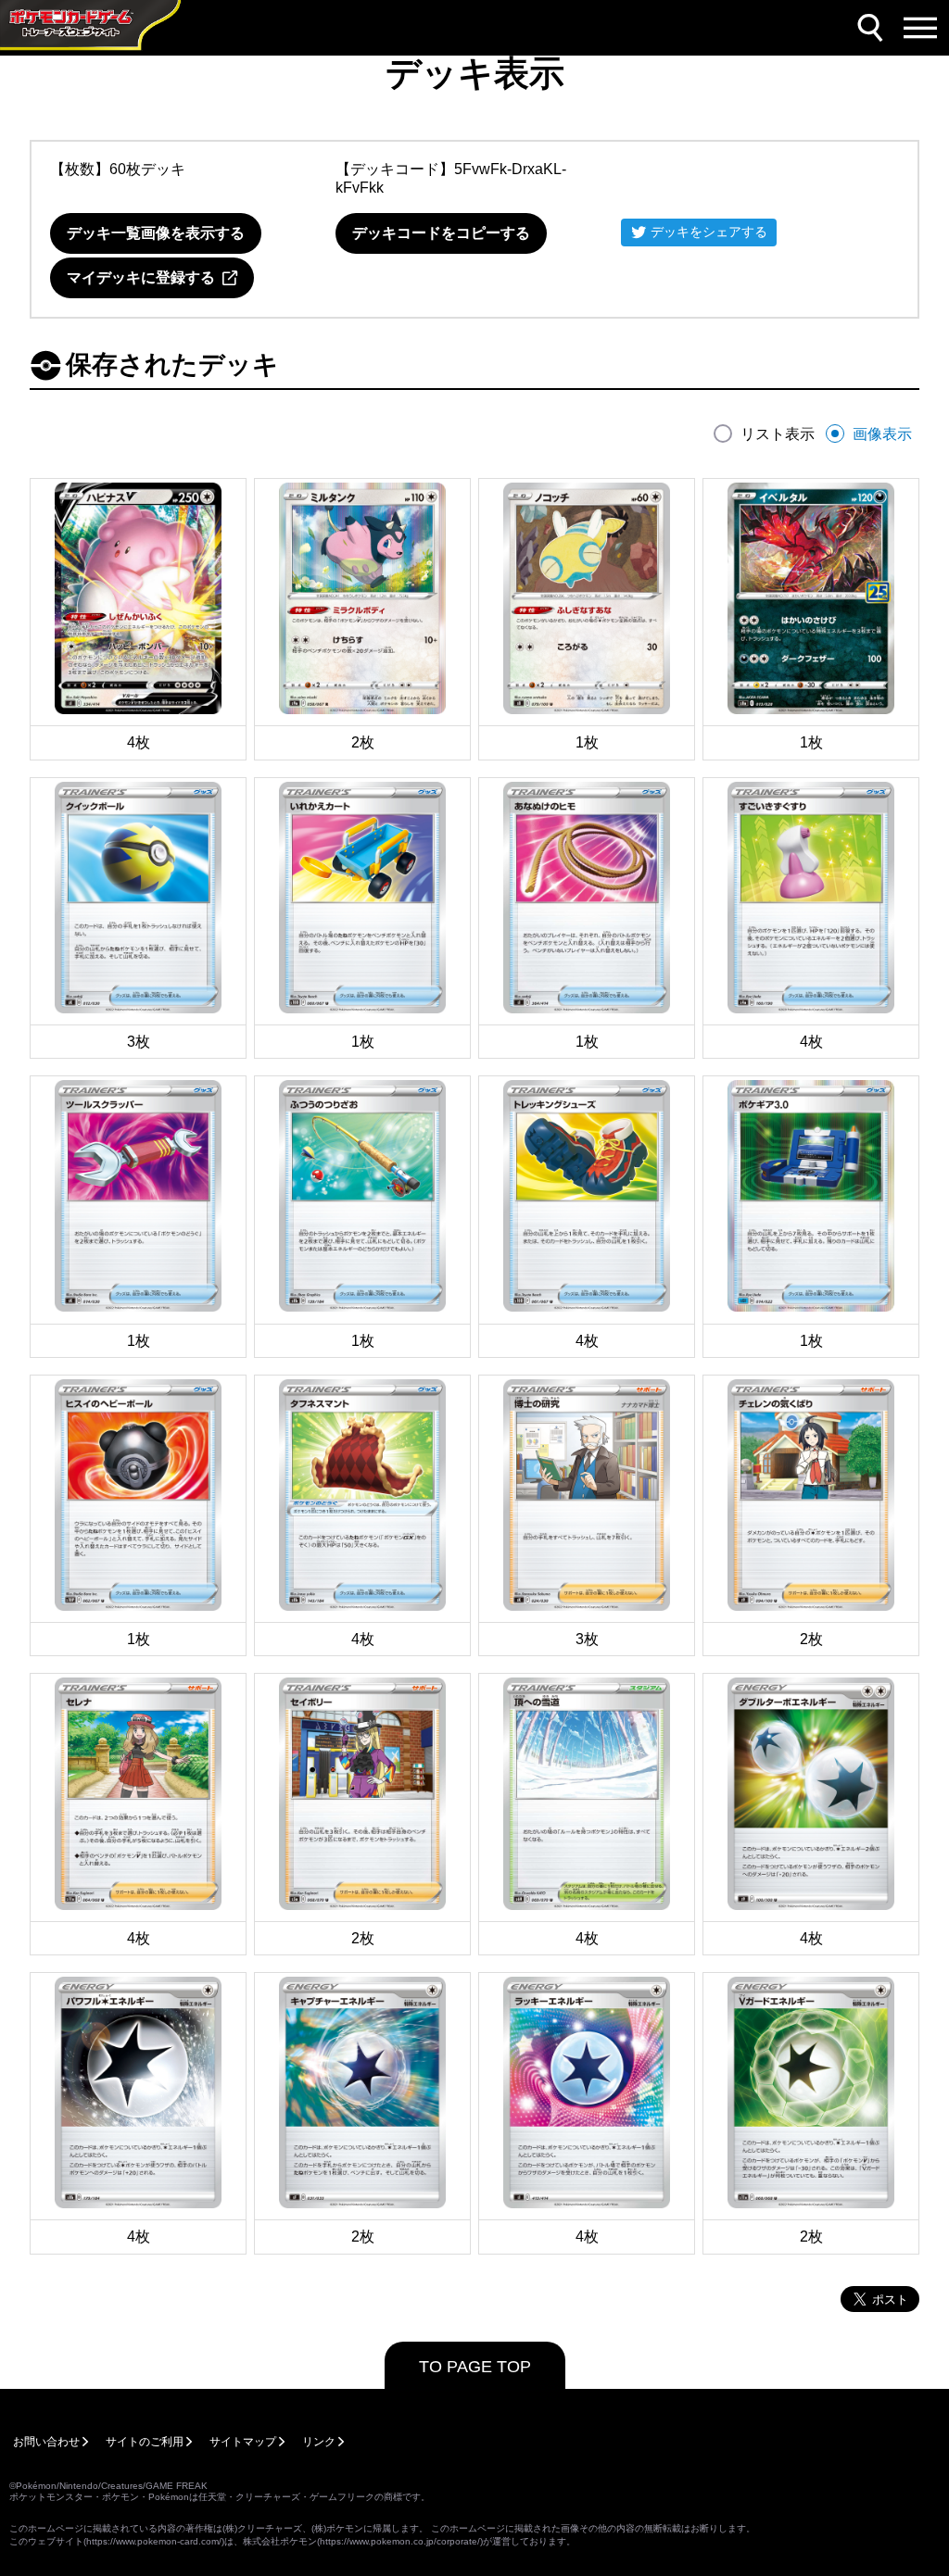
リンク (319, 2442)
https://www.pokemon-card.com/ (154, 2541)
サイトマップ (243, 2442)
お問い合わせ (46, 2442)
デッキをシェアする (709, 232)
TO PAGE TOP (475, 2367)
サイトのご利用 (145, 2442)
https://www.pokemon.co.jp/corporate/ (400, 2541)
